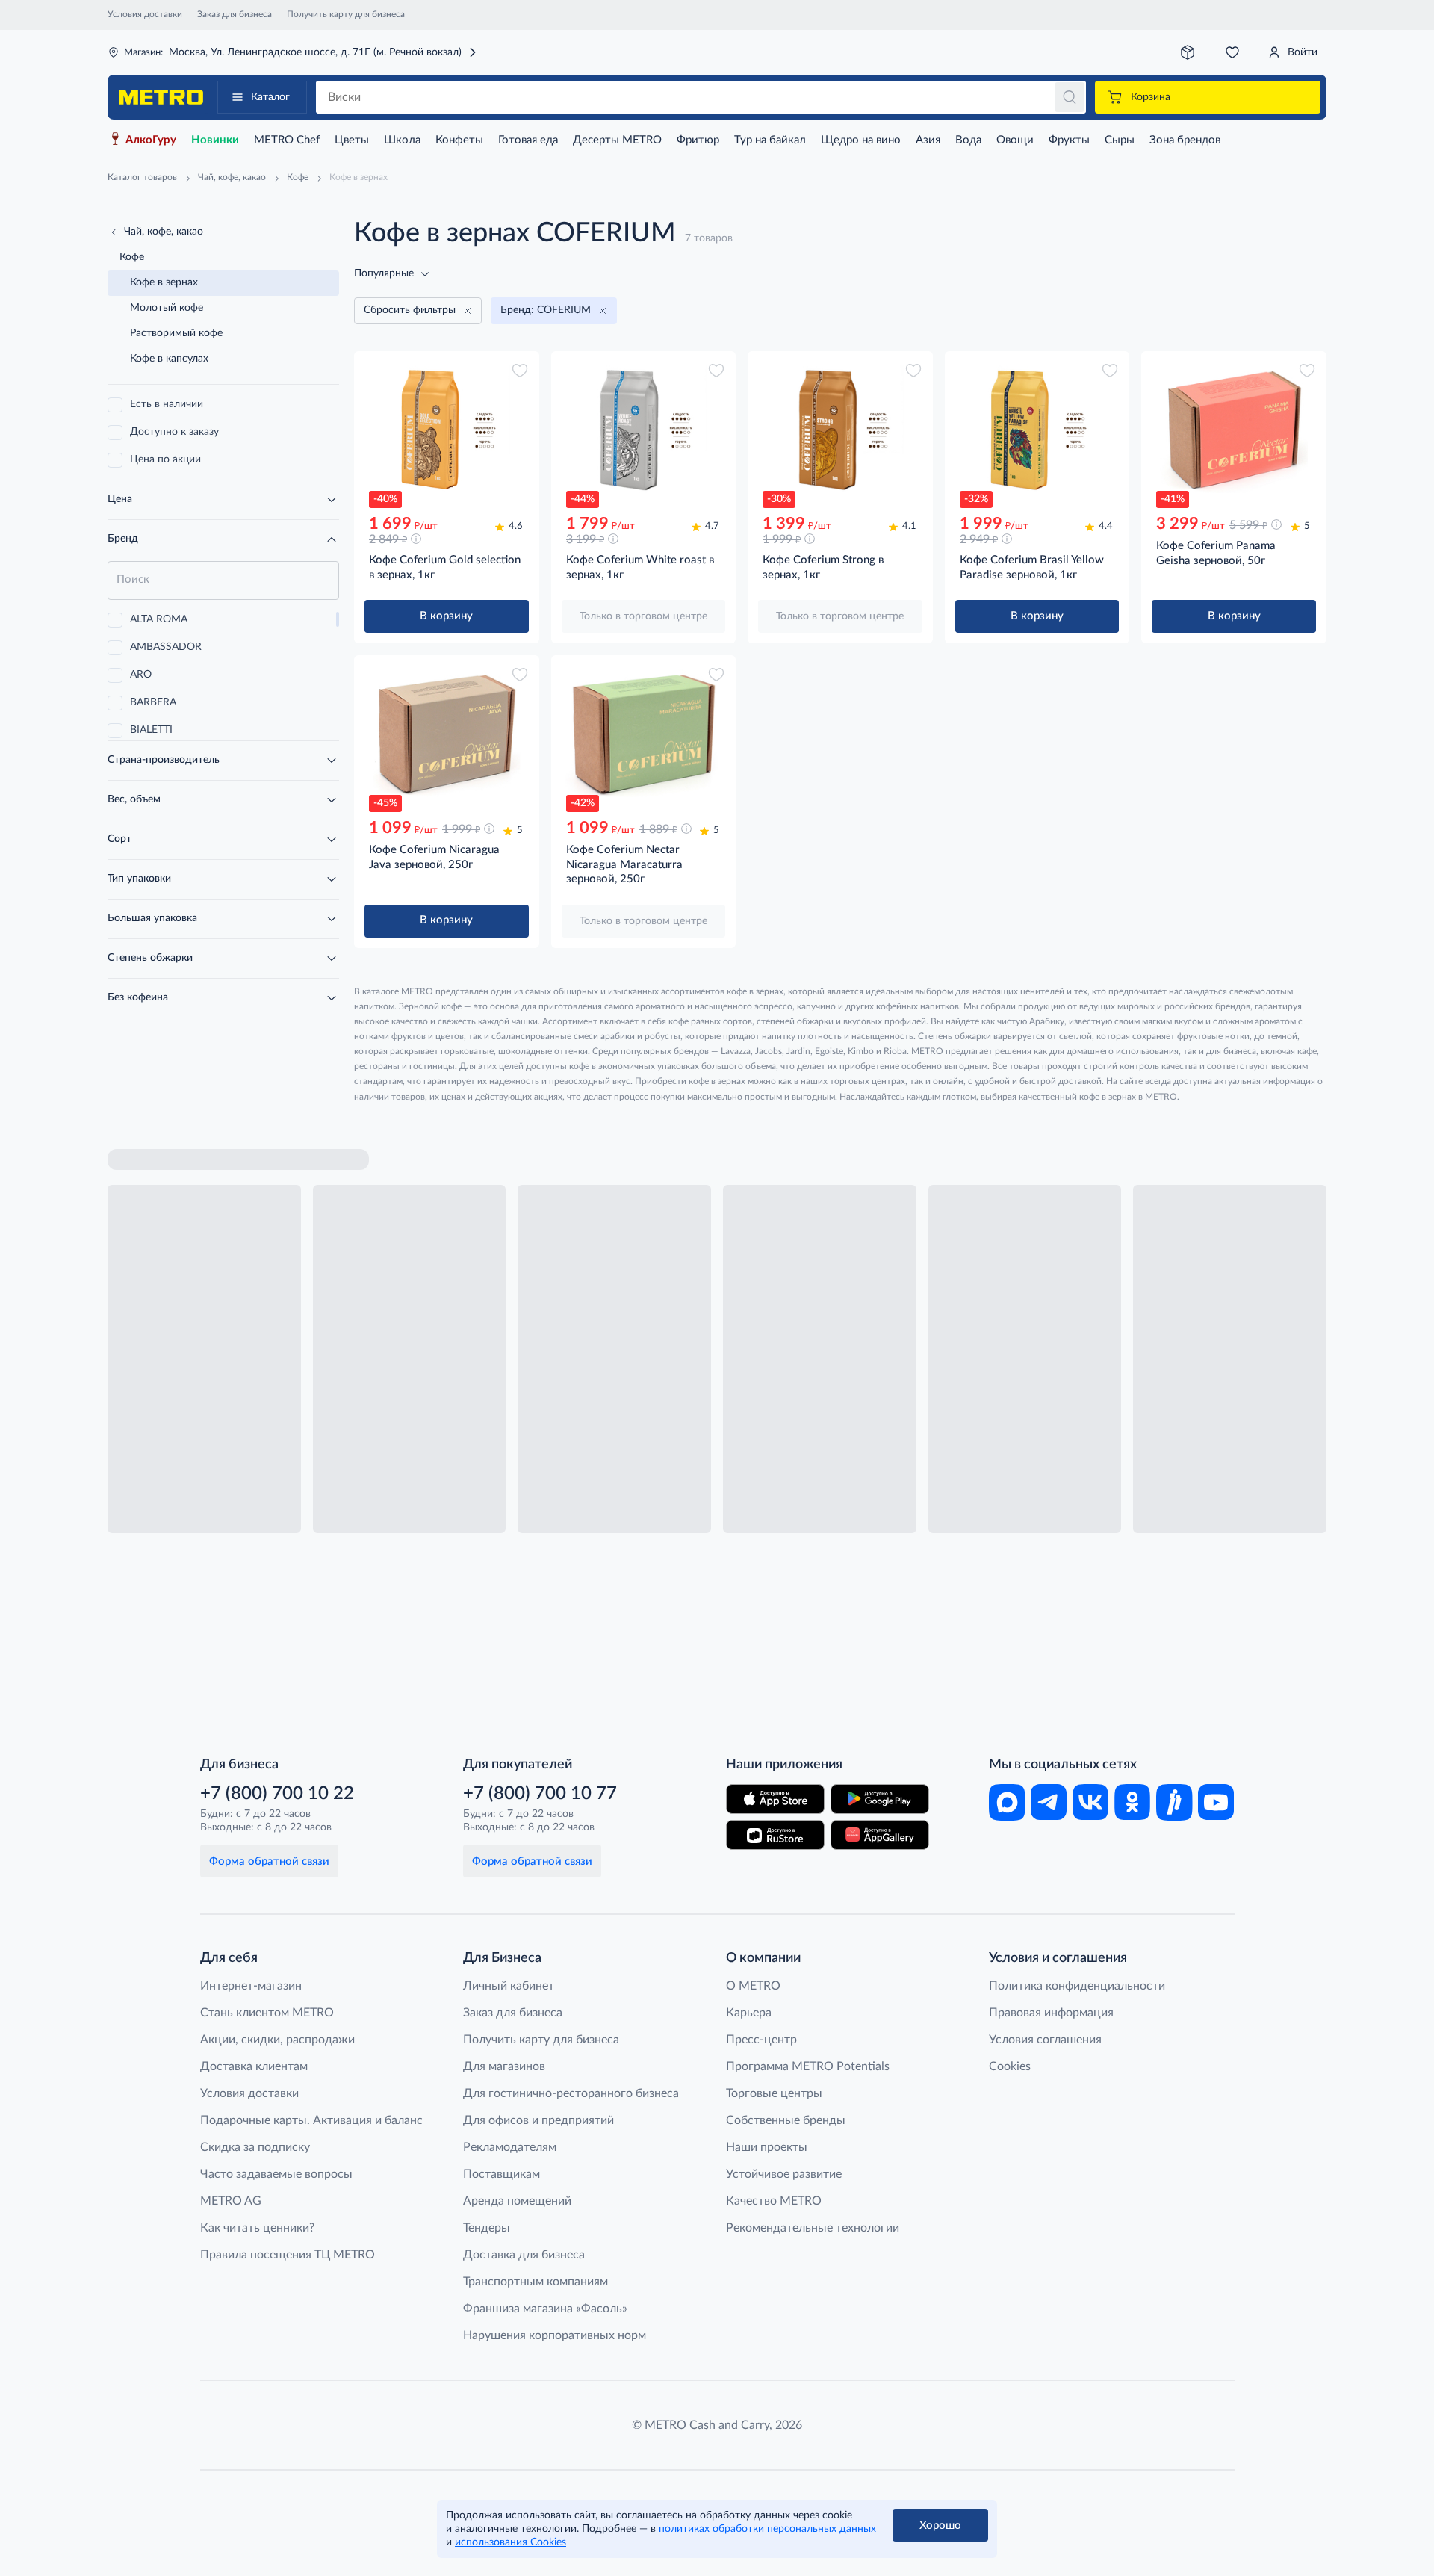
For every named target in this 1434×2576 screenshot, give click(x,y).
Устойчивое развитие (784, 2174)
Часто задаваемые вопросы (276, 2174)
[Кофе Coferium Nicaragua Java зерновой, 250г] (447, 734)
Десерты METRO (617, 140)
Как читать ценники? (257, 2228)
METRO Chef (287, 140)
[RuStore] (775, 1835)
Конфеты (459, 140)
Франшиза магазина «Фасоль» (545, 2309)
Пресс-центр (761, 2040)
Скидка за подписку (255, 2147)
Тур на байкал (770, 140)
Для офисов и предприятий (538, 2120)
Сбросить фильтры (410, 310)
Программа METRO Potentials (808, 2066)
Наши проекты (767, 2147)
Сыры (1120, 140)
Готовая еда (528, 140)
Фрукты (1069, 140)
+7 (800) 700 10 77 (540, 1794)
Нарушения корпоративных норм (555, 2335)
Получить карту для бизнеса (346, 14)
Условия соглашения (1045, 2040)
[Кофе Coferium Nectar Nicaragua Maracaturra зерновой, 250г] (644, 734)
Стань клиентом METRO (267, 2013)
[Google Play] (880, 1799)
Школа (402, 140)
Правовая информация (1051, 2013)
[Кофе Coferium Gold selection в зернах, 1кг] (447, 430)
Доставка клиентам (254, 2066)
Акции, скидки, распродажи (277, 2040)
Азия (928, 140)
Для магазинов (504, 2066)
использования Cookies (510, 2542)
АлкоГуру (151, 140)
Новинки (215, 140)
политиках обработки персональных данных (767, 2529)
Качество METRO (774, 2201)
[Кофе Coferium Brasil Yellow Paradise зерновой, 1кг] (1037, 430)
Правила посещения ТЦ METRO (288, 2255)
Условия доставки (145, 14)
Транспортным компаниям (536, 2282)
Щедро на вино (861, 140)
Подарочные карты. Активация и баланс (311, 2120)
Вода (968, 140)
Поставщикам (502, 2174)
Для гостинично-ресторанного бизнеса (571, 2093)
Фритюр (698, 140)
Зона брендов (1185, 140)
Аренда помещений (517, 2201)
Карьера (749, 2013)
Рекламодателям (510, 2147)
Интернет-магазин (251, 1986)
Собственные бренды (786, 2120)
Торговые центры (774, 2093)
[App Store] (775, 1799)
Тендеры (487, 2228)
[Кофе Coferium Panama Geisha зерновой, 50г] (1234, 430)
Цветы (352, 140)
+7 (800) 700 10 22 (277, 1794)
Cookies (1010, 2066)
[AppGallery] (880, 1835)
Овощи (1015, 140)
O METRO (753, 1986)
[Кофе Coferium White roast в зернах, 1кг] (644, 430)
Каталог (270, 97)
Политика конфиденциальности (1077, 1986)
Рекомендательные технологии (813, 2228)
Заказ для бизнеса (235, 14)
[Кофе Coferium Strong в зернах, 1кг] (840, 430)
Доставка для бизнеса (524, 2255)
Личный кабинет (509, 1986)
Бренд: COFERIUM (546, 310)
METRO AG (231, 2201)
